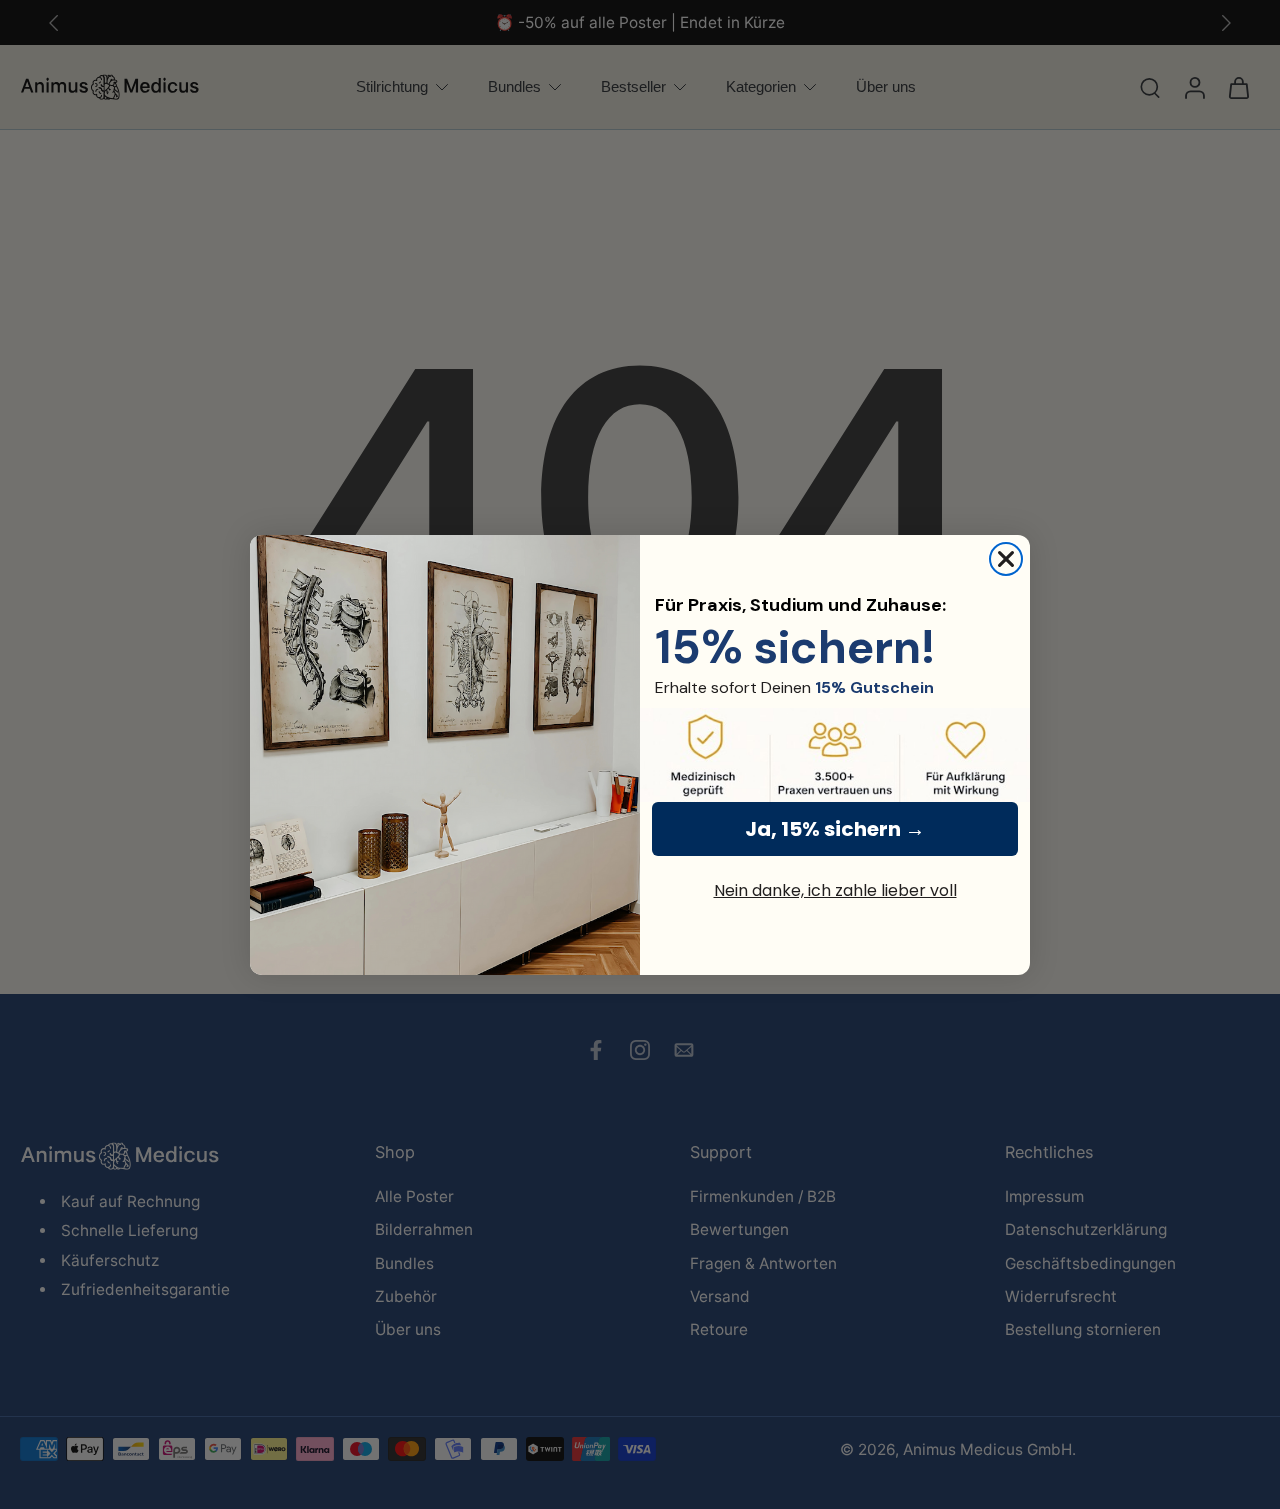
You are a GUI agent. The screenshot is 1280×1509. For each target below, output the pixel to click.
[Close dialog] (1006, 559)
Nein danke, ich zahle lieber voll (835, 890)
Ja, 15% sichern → (835, 829)
